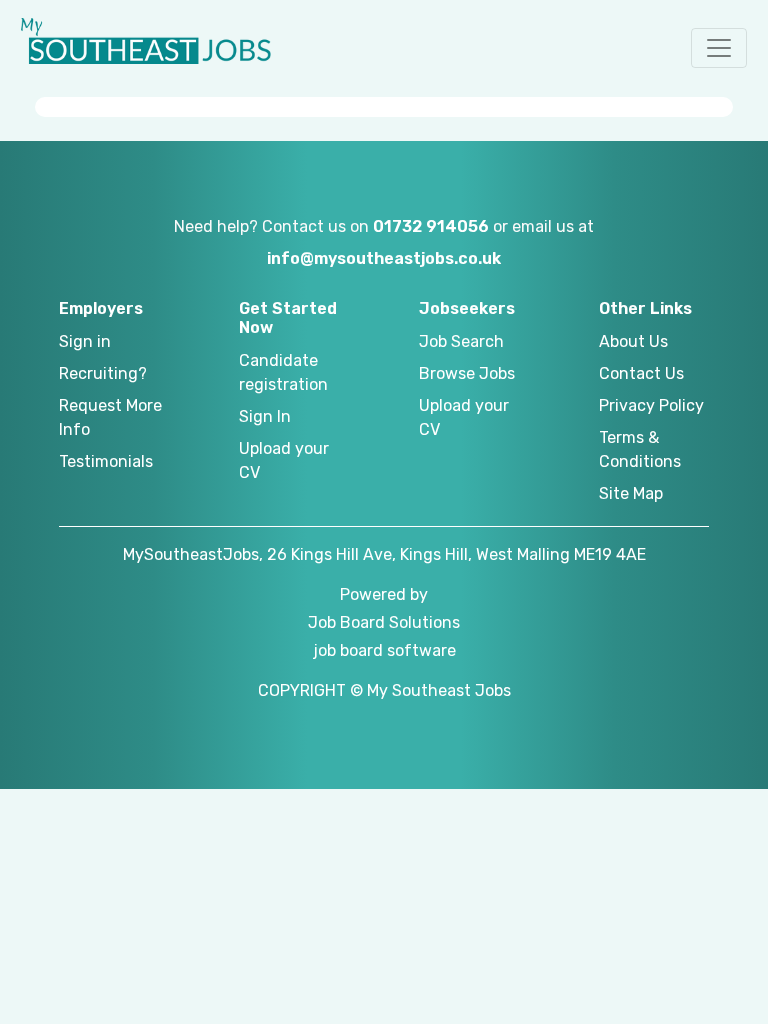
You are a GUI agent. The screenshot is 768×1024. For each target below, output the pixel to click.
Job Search (461, 341)
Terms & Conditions (640, 449)
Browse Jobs (467, 373)
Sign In (265, 416)
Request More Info (110, 417)
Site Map (631, 493)
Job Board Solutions (384, 622)
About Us (633, 341)
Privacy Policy (651, 405)
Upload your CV (284, 460)
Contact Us (641, 373)
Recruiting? (103, 373)
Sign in (85, 341)
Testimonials (106, 461)
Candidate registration (283, 372)
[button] (719, 48)
